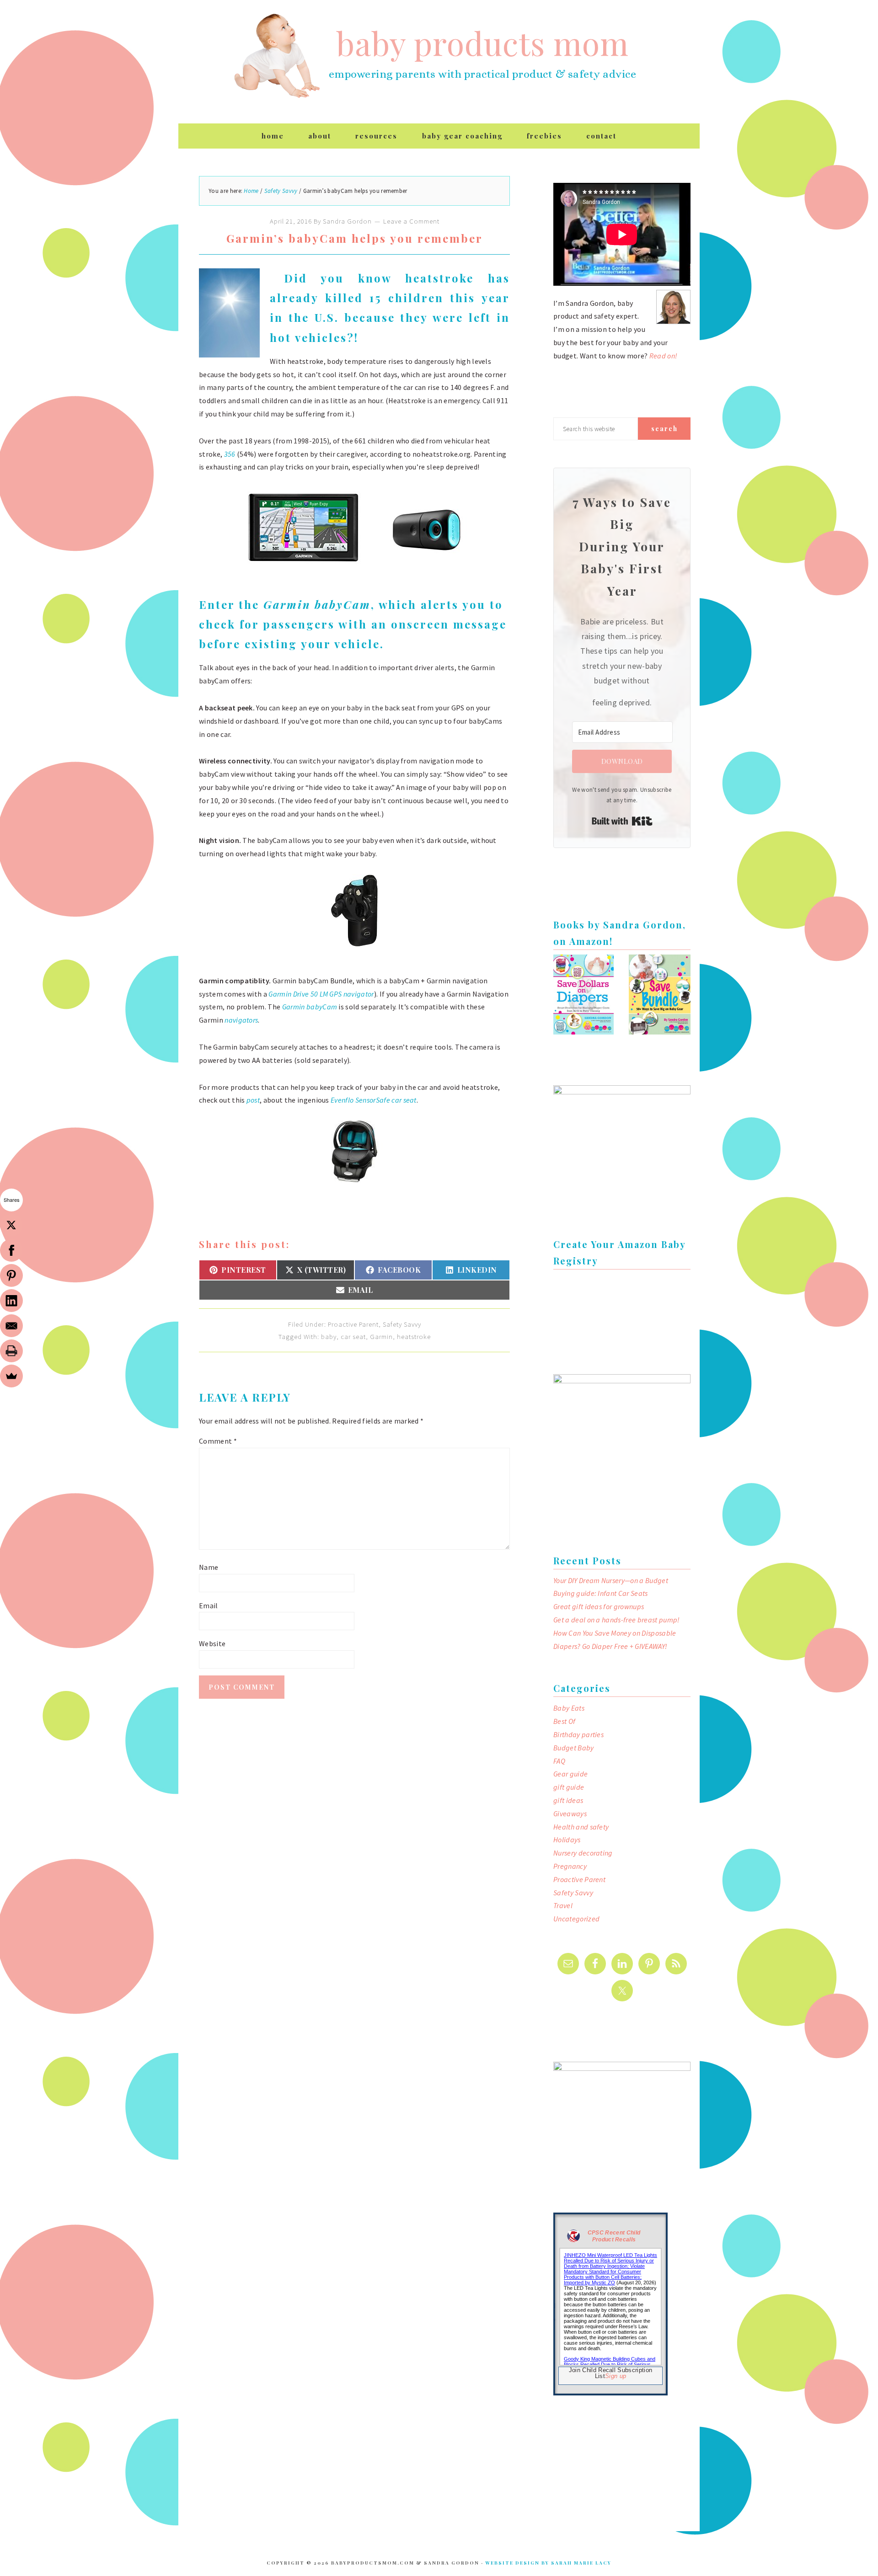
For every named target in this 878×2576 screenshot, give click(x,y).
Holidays (567, 1840)
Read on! (664, 356)
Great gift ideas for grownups (599, 1606)
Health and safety (581, 1827)
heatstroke (414, 1336)
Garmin (381, 1336)
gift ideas (568, 1800)
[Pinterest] (11, 1275)
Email (209, 1605)
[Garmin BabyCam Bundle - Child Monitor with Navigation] (354, 576)
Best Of (564, 1721)
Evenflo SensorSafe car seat (374, 1100)
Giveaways (570, 1813)
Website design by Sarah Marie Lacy (548, 2563)
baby (329, 1336)
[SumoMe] (11, 1376)
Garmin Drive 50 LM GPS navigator (321, 994)
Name (209, 1567)
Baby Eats (569, 1708)
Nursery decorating (583, 1853)
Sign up (616, 2376)
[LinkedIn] (11, 1301)
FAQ (559, 1761)
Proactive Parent (353, 1324)
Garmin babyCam (317, 604)
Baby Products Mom (277, 56)
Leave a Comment (411, 221)
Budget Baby (574, 1748)
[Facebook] (11, 1250)
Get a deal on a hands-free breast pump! (616, 1620)
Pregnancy (570, 1866)
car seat (353, 1336)
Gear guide (570, 1774)
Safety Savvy (402, 1324)
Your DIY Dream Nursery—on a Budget (611, 1580)
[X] (11, 1225)
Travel (563, 1905)
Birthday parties (578, 1734)
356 (230, 454)
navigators (241, 1020)
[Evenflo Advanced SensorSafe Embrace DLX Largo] (355, 1191)
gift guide (569, 1787)
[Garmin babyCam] (354, 956)
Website (212, 1643)
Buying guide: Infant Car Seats (601, 1593)
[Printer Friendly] (11, 1351)
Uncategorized (576, 1919)
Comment (218, 1441)
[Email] (11, 1326)
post (253, 1100)
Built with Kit (622, 821)
